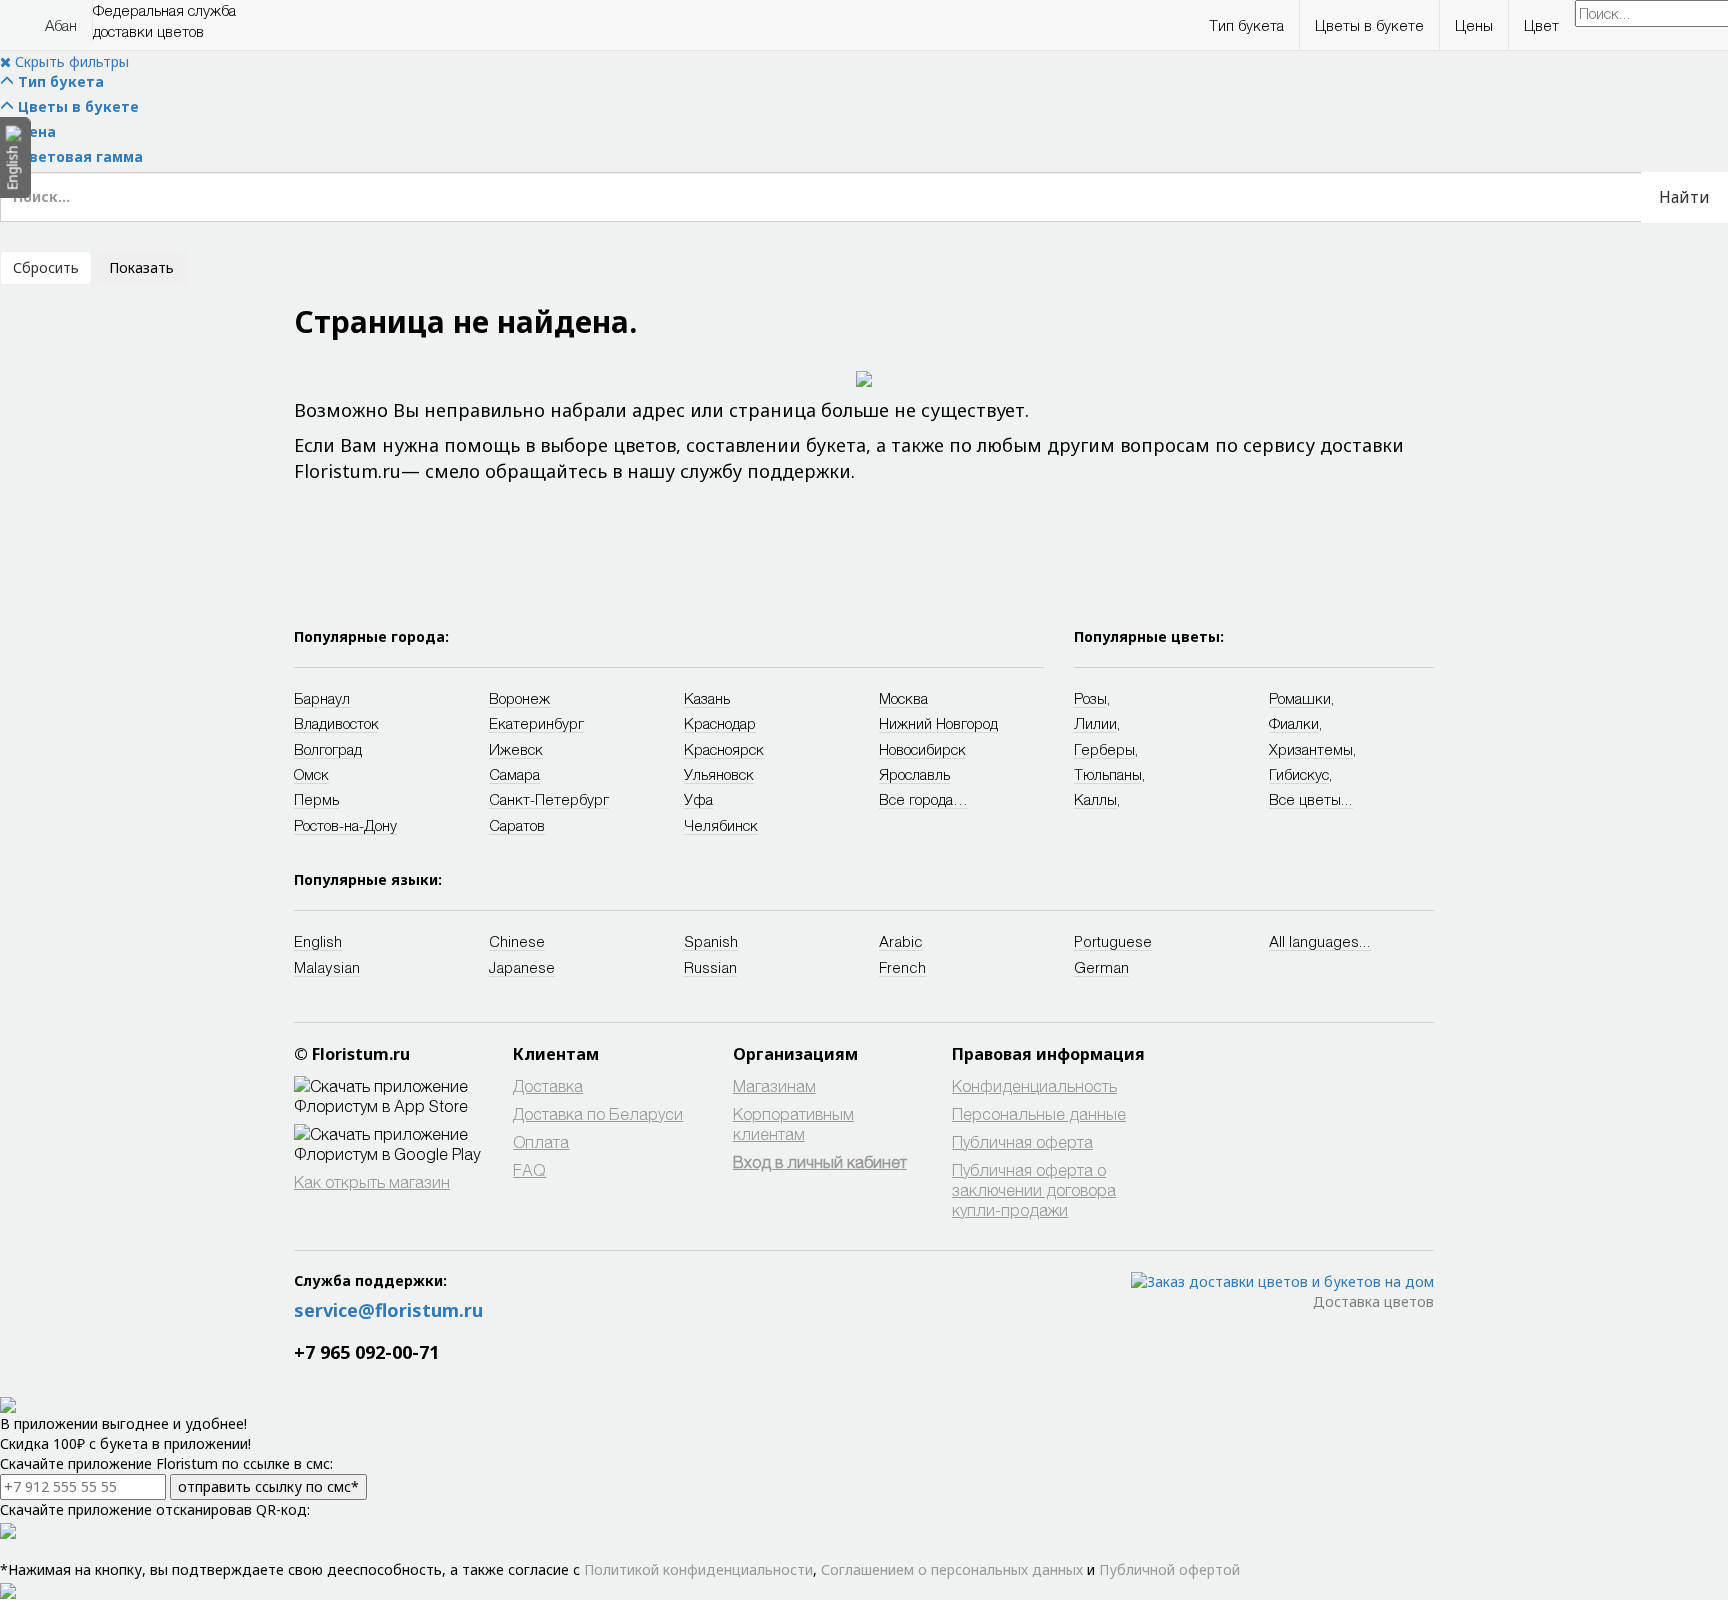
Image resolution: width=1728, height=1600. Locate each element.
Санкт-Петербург (549, 799)
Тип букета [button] (1246, 25)
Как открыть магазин (372, 1181)
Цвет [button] (1541, 25)
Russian (710, 967)
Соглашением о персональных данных (952, 1569)
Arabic (901, 941)
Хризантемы (1311, 749)
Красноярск (724, 749)
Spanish (711, 941)
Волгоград (328, 749)
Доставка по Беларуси (598, 1113)
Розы (1090, 698)
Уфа (698, 799)
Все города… (923, 799)
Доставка (548, 1085)
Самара (514, 774)
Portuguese (1113, 941)
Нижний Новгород (938, 723)
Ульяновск (719, 774)
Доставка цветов (1373, 1301)
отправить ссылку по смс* (268, 1486)
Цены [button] (1474, 25)
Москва (903, 698)
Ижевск (516, 749)
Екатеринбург (536, 723)
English (318, 941)
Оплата (541, 1141)
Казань (707, 698)
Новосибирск (922, 749)
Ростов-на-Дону (345, 825)
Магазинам (774, 1085)
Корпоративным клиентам (793, 1123)
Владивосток (336, 723)
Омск (311, 774)
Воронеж (519, 698)
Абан (61, 25)
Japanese (522, 967)
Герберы (1104, 749)
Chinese (517, 941)
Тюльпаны (1108, 774)
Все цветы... (1311, 799)
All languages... (1320, 941)
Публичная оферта (1022, 1141)
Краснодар (720, 723)
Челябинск (721, 825)
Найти (1684, 197)
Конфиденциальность (1034, 1085)
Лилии (1095, 723)
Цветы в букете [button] (1369, 25)
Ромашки (1300, 698)
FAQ (529, 1169)
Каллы (1095, 799)
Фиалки (1294, 723)
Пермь (316, 799)
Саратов (517, 825)
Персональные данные (1039, 1113)
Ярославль (914, 774)
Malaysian (327, 967)
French (902, 967)
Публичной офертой (1169, 1569)
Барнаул (322, 698)
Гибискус (1299, 774)
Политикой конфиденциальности (698, 1569)
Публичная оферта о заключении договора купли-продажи (1034, 1189)
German (1101, 967)
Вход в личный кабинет (820, 1161)
